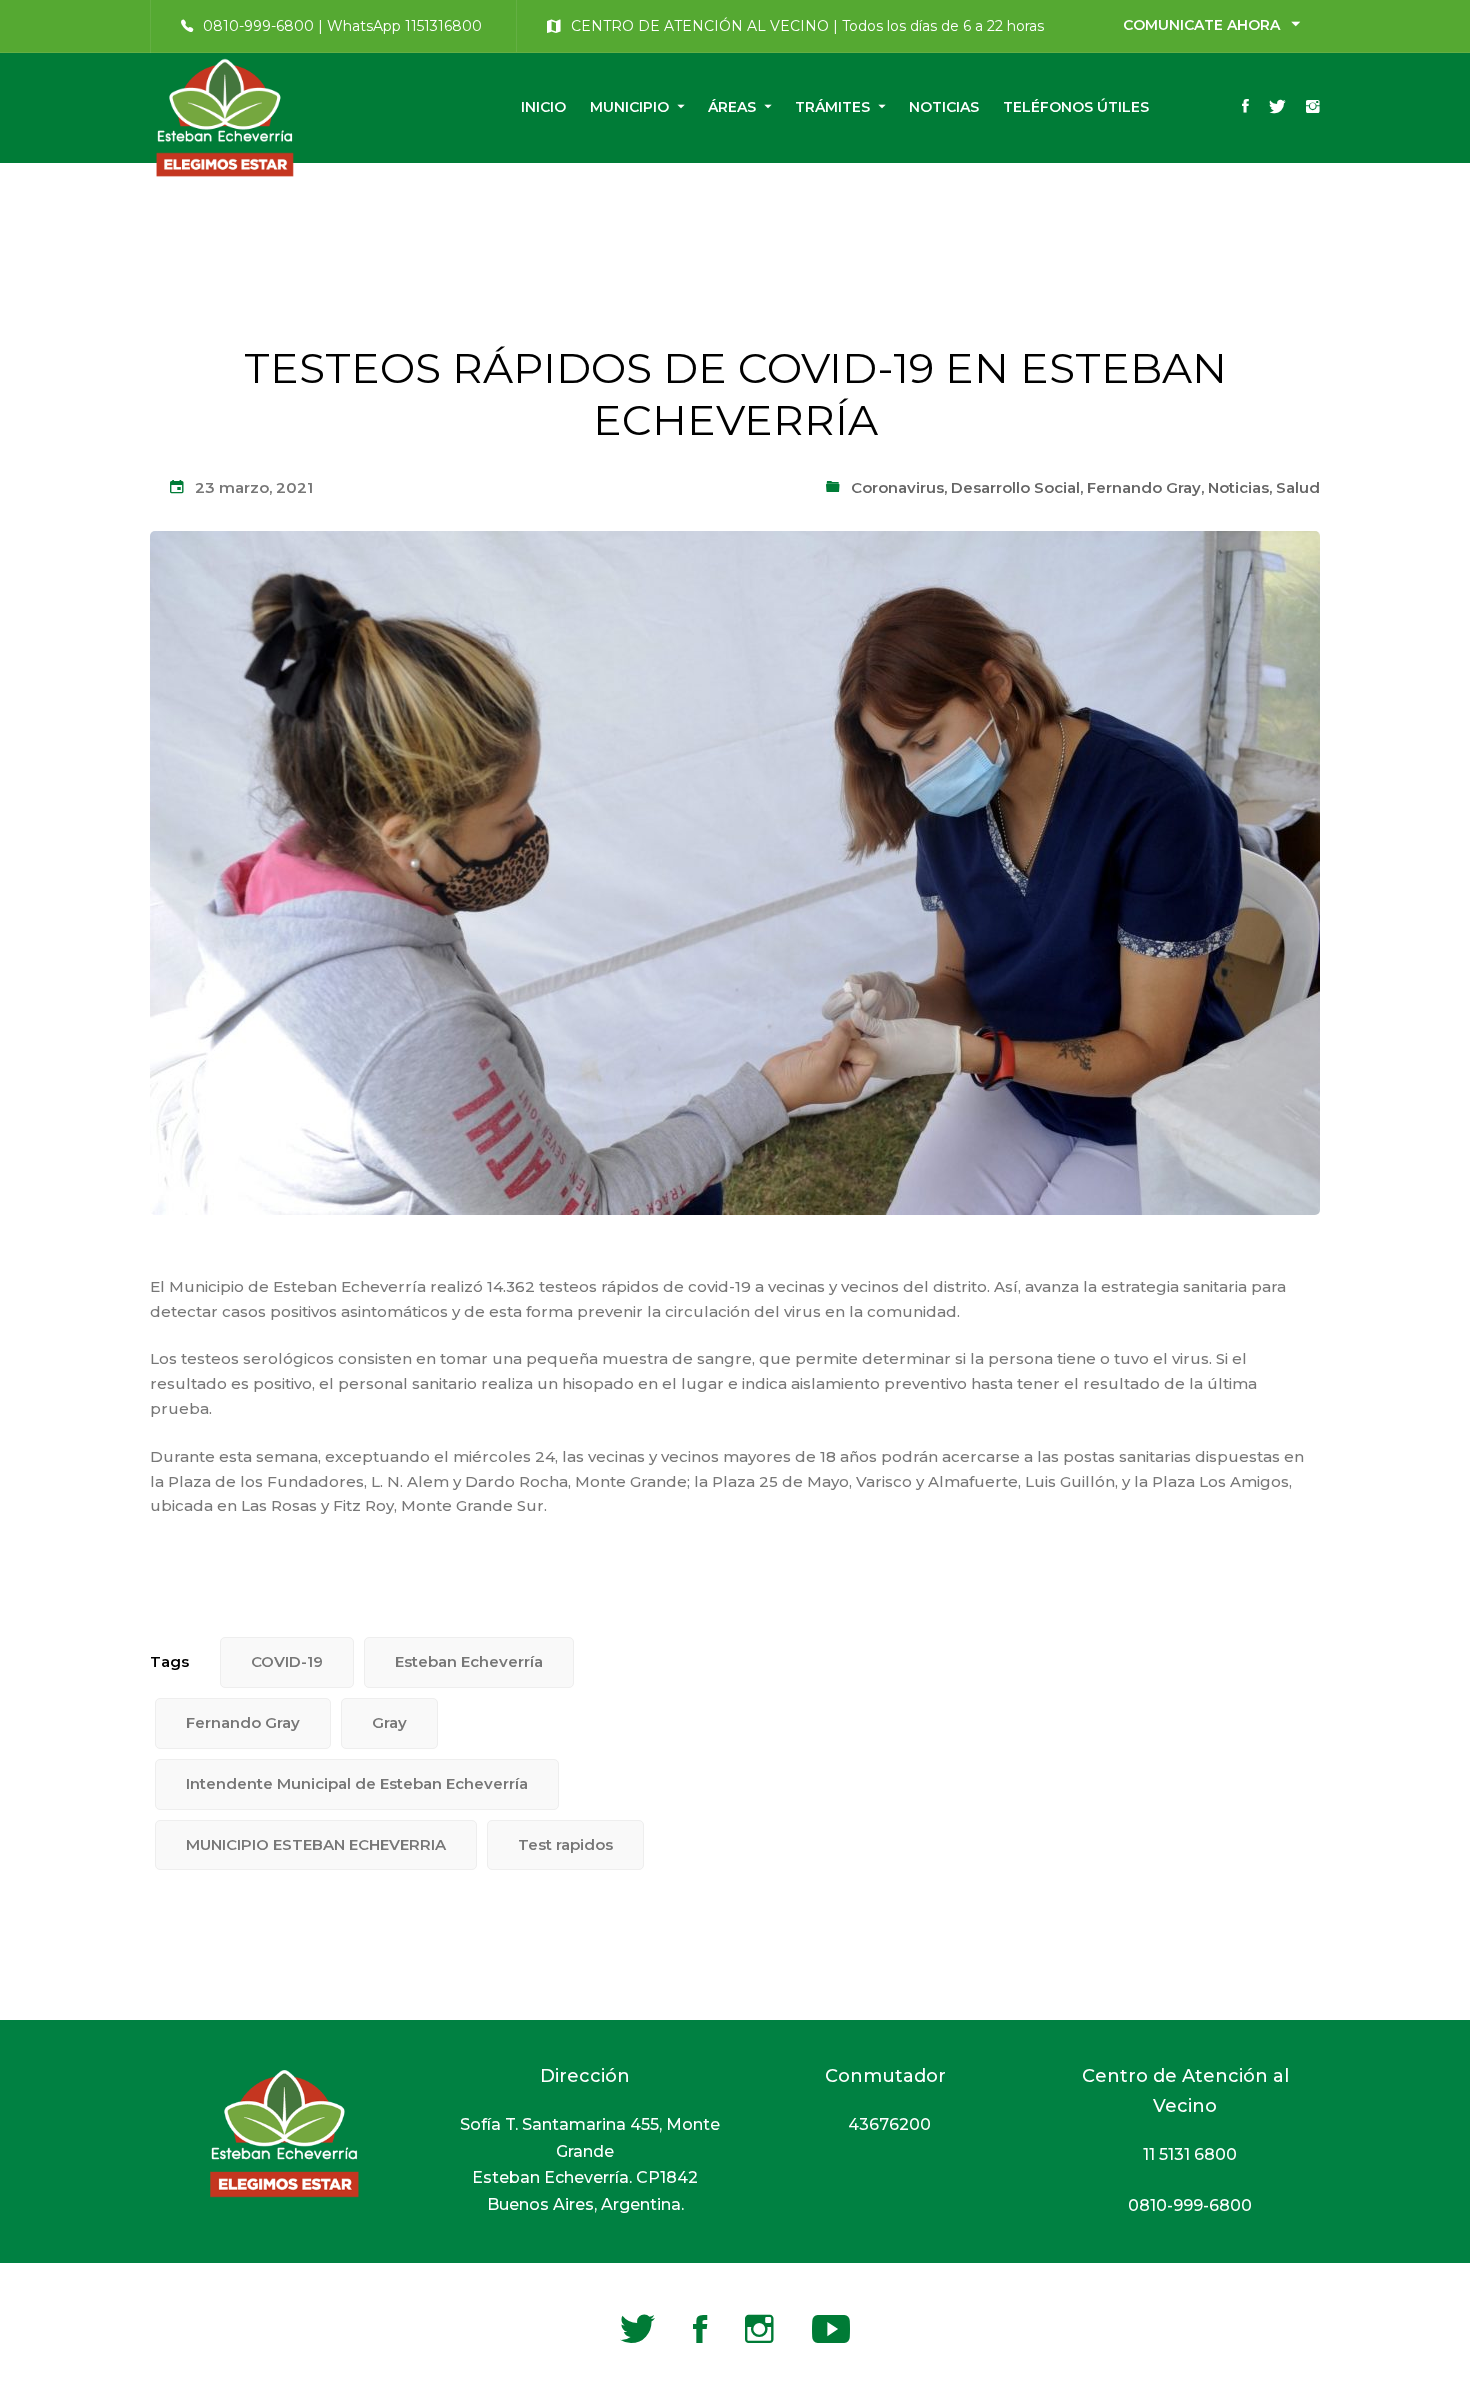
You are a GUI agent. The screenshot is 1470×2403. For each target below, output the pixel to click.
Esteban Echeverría (469, 1661)
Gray (389, 1722)
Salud (1298, 487)
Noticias (1238, 487)
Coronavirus (897, 487)
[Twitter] (1277, 108)
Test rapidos (565, 1844)
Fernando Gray (1144, 487)
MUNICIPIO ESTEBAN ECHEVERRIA (316, 1844)
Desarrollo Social (1015, 487)
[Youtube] (831, 2329)
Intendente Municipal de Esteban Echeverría (357, 1783)
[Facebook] (1245, 108)
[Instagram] (1313, 108)
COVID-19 (287, 1661)
